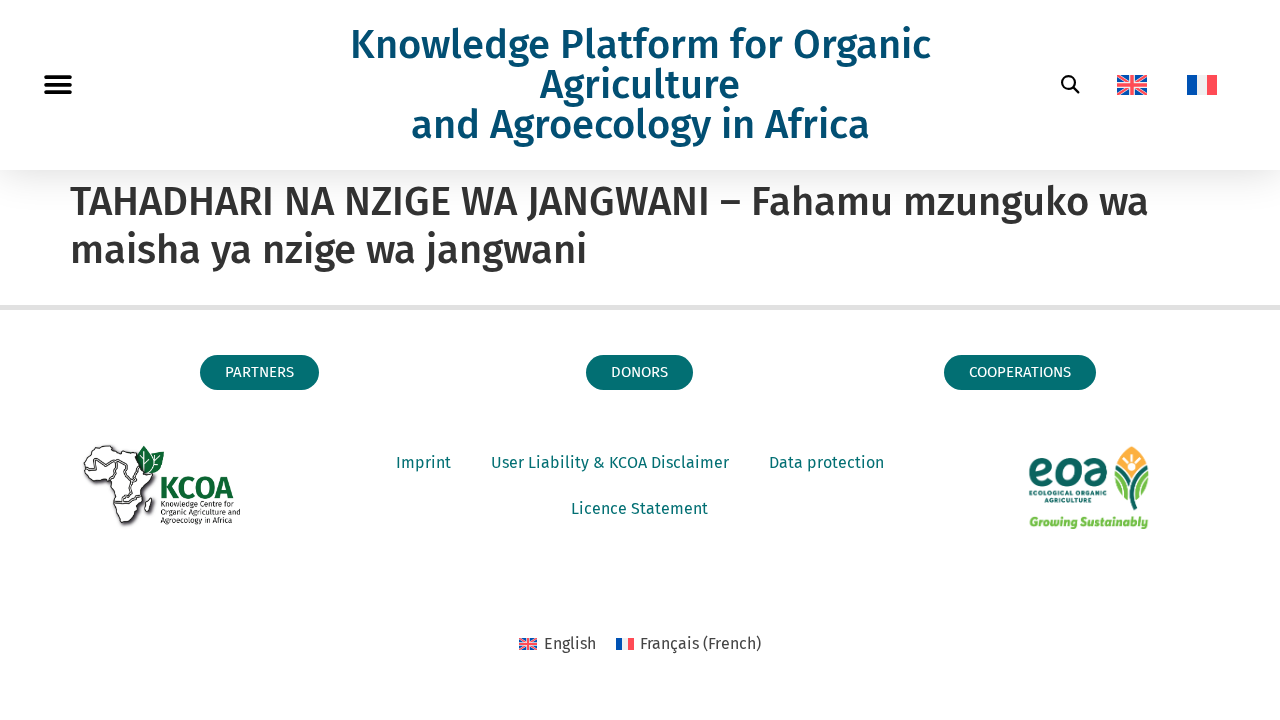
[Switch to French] (1202, 85)
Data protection (826, 462)
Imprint (423, 462)
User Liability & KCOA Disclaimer (610, 462)
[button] (57, 85)
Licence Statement (639, 508)
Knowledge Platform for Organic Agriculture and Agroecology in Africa (640, 85)
